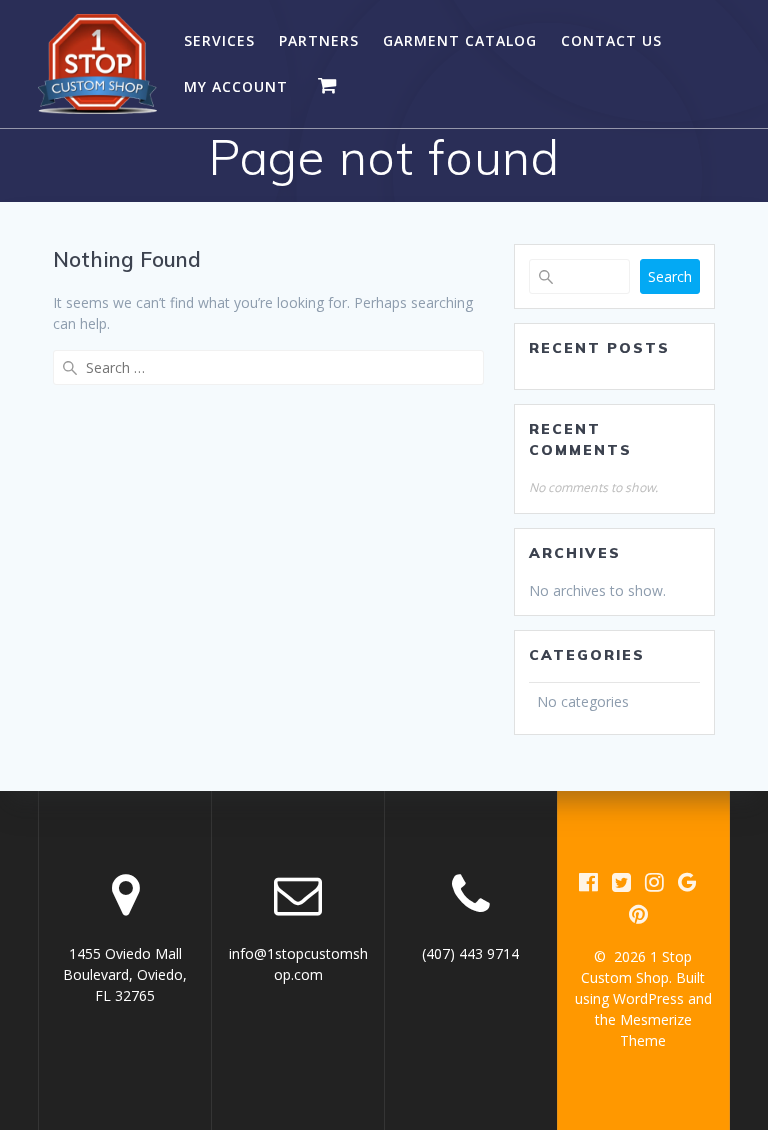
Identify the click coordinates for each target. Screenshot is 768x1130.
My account (236, 86)
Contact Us (611, 40)
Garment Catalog (460, 40)
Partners (319, 40)
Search (670, 276)
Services (219, 40)
